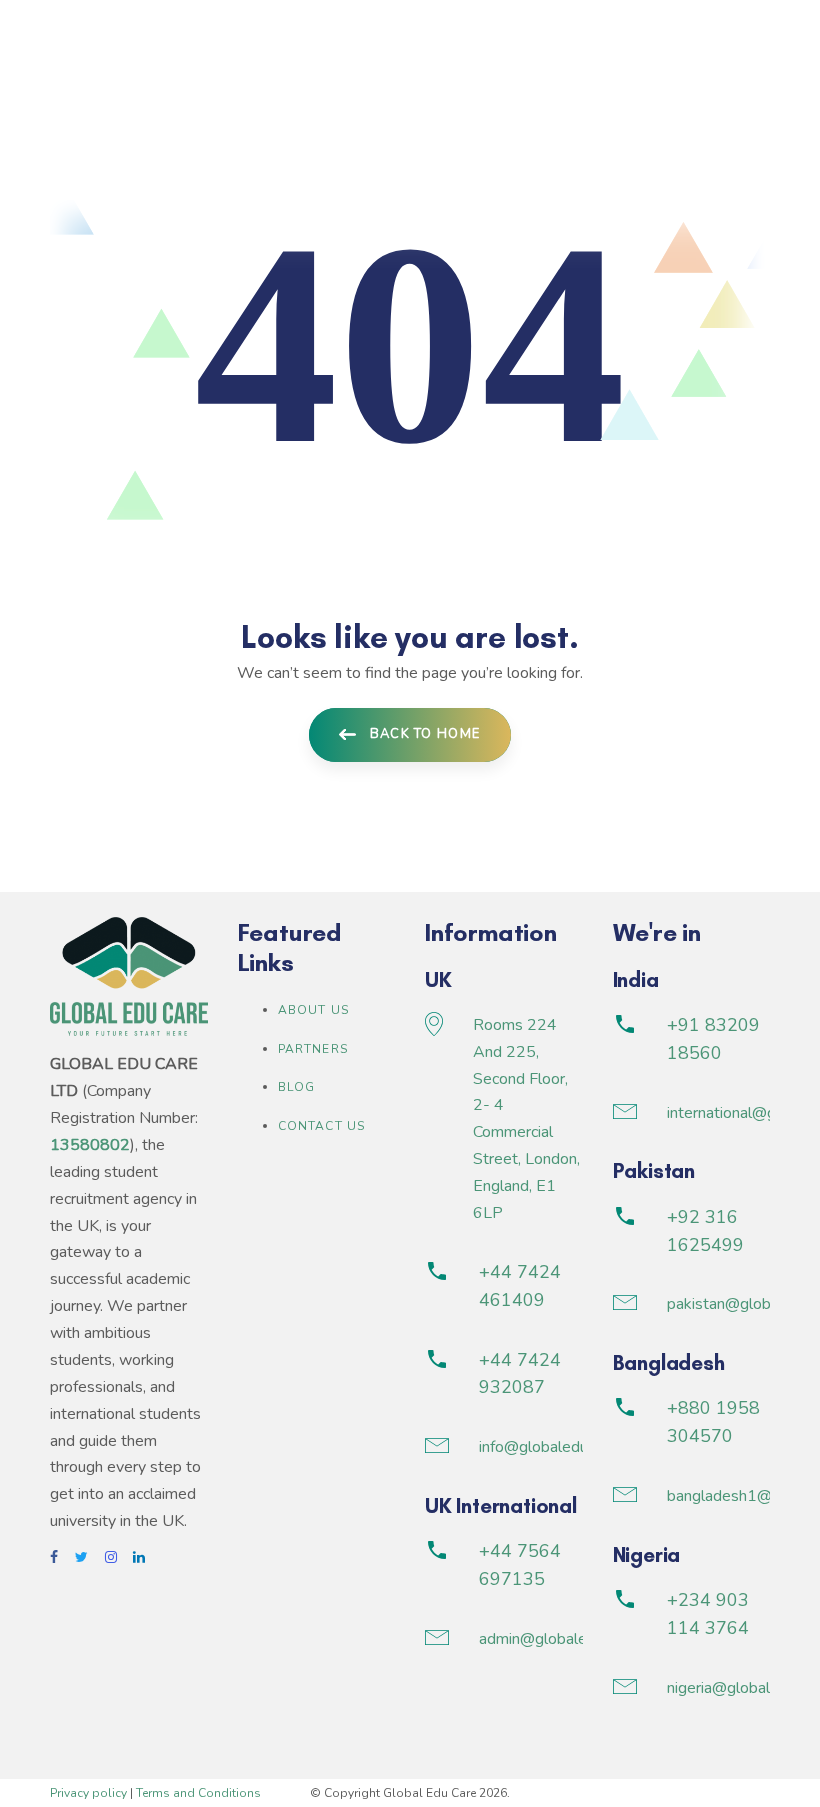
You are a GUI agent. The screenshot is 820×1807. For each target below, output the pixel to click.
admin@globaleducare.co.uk (575, 1639)
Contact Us (322, 1126)
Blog (297, 1087)
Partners (313, 1049)
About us (314, 1010)
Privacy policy (88, 1793)
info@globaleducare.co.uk (567, 1447)
